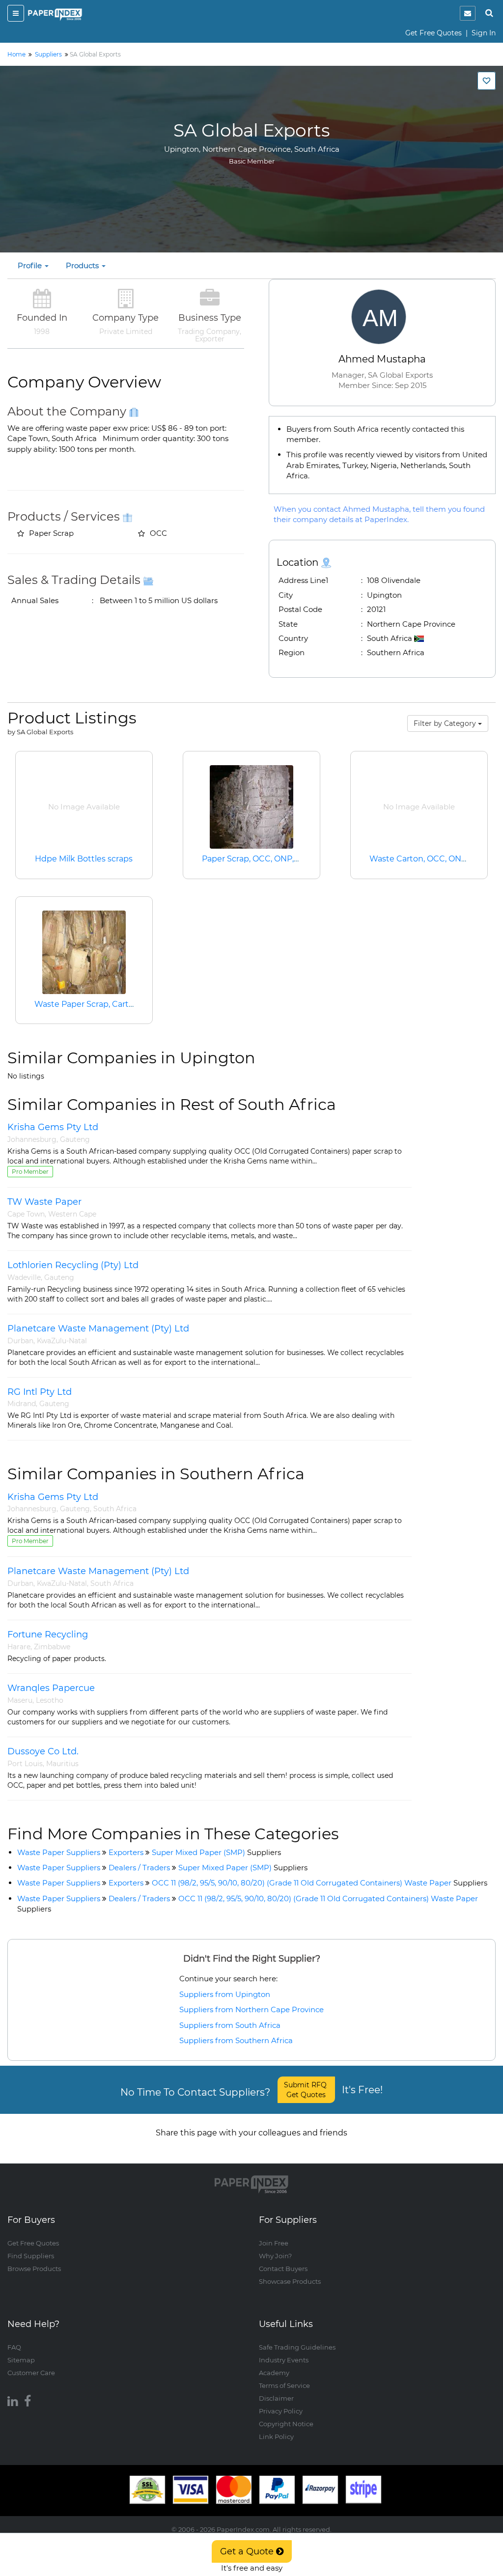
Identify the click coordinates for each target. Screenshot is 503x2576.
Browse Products (34, 2269)
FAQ (14, 2347)
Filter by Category (446, 723)
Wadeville (24, 1277)
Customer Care (31, 2373)
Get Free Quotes (433, 33)
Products (83, 265)
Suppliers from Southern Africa (236, 2040)
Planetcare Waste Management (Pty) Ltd (98, 1329)
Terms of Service (284, 2385)
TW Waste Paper (44, 1202)
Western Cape (72, 1214)
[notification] (468, 13)
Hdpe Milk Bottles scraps (84, 859)
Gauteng (75, 1139)
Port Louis (25, 1764)
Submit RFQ (306, 2090)
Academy (274, 2373)
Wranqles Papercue (51, 1688)
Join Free (274, 2243)
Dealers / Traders (139, 1868)
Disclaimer (276, 2398)
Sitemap (21, 2360)
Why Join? (275, 2256)
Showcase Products (290, 2281)
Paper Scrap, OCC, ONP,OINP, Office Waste (285, 859)
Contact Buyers (283, 2269)
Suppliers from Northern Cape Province (251, 2009)
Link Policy (276, 2437)
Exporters (126, 1852)
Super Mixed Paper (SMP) (216, 1852)
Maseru (20, 1700)
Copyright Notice (286, 2424)
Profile (31, 265)
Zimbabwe (52, 1647)
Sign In (484, 33)
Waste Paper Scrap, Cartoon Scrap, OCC (112, 1004)
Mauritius (62, 1764)
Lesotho (50, 1700)
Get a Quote (248, 2551)
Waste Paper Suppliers (59, 1852)
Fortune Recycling (48, 1634)
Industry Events (284, 2360)
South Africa (115, 1509)
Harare (19, 1647)
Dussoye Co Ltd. (43, 1751)
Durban (20, 1341)
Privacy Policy (281, 2411)
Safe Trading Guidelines (297, 2347)
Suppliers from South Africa (230, 2025)
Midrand (22, 1404)
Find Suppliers (31, 2256)
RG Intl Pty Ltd (40, 1392)
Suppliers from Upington (225, 1994)
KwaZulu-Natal (62, 1341)
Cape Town (26, 1214)
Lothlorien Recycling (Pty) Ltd (73, 1265)
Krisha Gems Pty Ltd (53, 1127)
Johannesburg (32, 1139)
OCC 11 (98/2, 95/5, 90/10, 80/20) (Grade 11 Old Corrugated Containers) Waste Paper (320, 1883)
